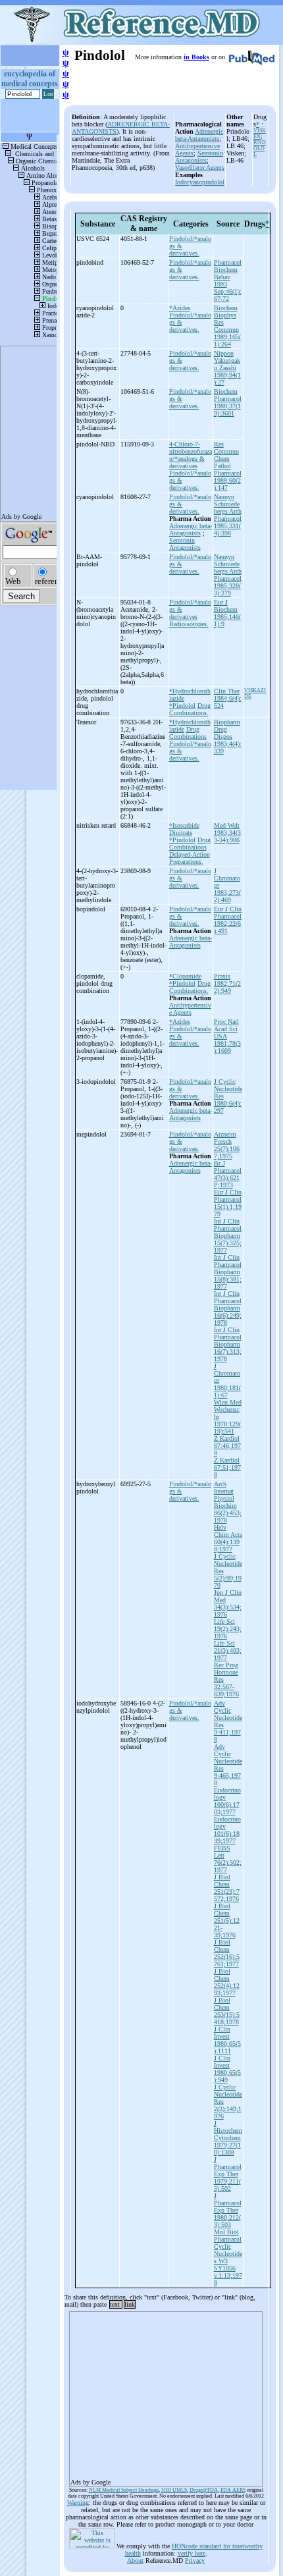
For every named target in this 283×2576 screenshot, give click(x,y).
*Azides (180, 308)
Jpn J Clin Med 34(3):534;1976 (228, 1603)
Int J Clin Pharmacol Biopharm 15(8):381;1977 (228, 1272)
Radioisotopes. (189, 624)
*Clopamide (185, 976)
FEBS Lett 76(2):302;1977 (228, 1859)
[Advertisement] (166, 2395)
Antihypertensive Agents (190, 1009)
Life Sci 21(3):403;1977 (228, 1650)
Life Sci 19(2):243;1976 (228, 1629)
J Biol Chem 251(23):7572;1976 (227, 1888)
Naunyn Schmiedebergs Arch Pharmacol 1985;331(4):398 (228, 515)
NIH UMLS (174, 2490)
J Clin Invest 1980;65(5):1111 (227, 2040)
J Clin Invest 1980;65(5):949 (227, 2069)
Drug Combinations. (190, 709)
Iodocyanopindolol (200, 182)
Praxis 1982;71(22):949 (227, 983)
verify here (192, 2553)
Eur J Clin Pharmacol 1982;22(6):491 (228, 920)
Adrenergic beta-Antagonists (199, 135)
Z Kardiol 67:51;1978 (227, 1467)
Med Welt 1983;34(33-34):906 (227, 833)
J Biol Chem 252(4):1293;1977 (227, 1982)
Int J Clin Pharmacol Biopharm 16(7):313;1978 (228, 1344)
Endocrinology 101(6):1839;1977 (227, 1830)
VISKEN (260, 134)
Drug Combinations (188, 733)
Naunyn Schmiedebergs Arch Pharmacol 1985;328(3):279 (228, 575)
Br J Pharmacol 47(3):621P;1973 (228, 1174)
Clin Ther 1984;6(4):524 (228, 698)
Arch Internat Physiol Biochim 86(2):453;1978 (228, 1502)
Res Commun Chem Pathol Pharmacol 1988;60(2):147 (228, 466)
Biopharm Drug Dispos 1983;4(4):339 (228, 737)
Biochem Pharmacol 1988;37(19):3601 (228, 402)
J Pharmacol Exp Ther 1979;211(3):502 (228, 2174)
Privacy (195, 2561)
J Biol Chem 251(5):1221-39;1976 (227, 1920)
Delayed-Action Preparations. (190, 858)
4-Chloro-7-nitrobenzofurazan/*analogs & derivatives (191, 455)
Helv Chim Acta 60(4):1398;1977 (228, 1538)
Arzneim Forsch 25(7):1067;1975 (227, 1145)
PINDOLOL (260, 148)
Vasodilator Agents (200, 168)
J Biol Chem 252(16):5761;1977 (227, 1953)
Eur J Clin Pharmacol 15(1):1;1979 (228, 1203)
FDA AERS (233, 2490)
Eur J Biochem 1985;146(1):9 (227, 613)
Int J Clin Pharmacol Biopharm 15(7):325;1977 (228, 1236)
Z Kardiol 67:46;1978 (227, 1446)
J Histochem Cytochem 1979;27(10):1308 (228, 2138)
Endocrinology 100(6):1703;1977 (227, 1801)
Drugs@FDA (204, 2490)
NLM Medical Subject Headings (124, 2490)
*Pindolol (182, 706)
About (135, 2561)
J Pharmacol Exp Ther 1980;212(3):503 (228, 2210)
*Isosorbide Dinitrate (184, 829)
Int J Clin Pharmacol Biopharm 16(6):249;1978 (228, 1308)
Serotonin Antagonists (199, 157)
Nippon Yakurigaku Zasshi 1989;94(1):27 (227, 368)
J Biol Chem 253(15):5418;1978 (227, 2011)
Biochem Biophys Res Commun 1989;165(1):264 (227, 326)
